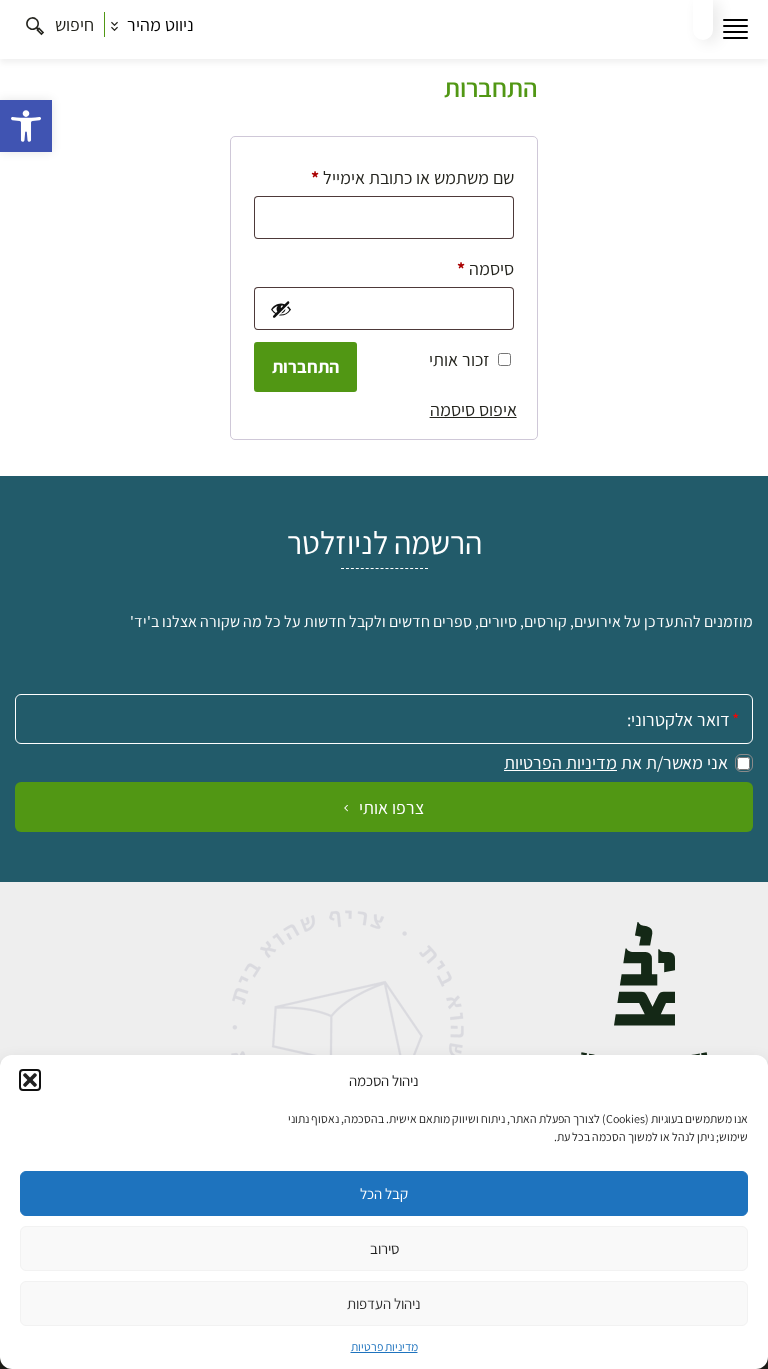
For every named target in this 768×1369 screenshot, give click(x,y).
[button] (26, 126)
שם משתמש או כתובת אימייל (396, 177)
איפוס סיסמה (473, 409)
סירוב (384, 1248)
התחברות (305, 366)
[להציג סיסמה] (279, 309)
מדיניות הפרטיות (560, 763)
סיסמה (469, 268)
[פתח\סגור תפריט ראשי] (735, 29)
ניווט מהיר (158, 24)
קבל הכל (384, 1193)
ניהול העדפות (384, 1303)
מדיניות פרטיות (384, 1346)
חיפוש (72, 24)
